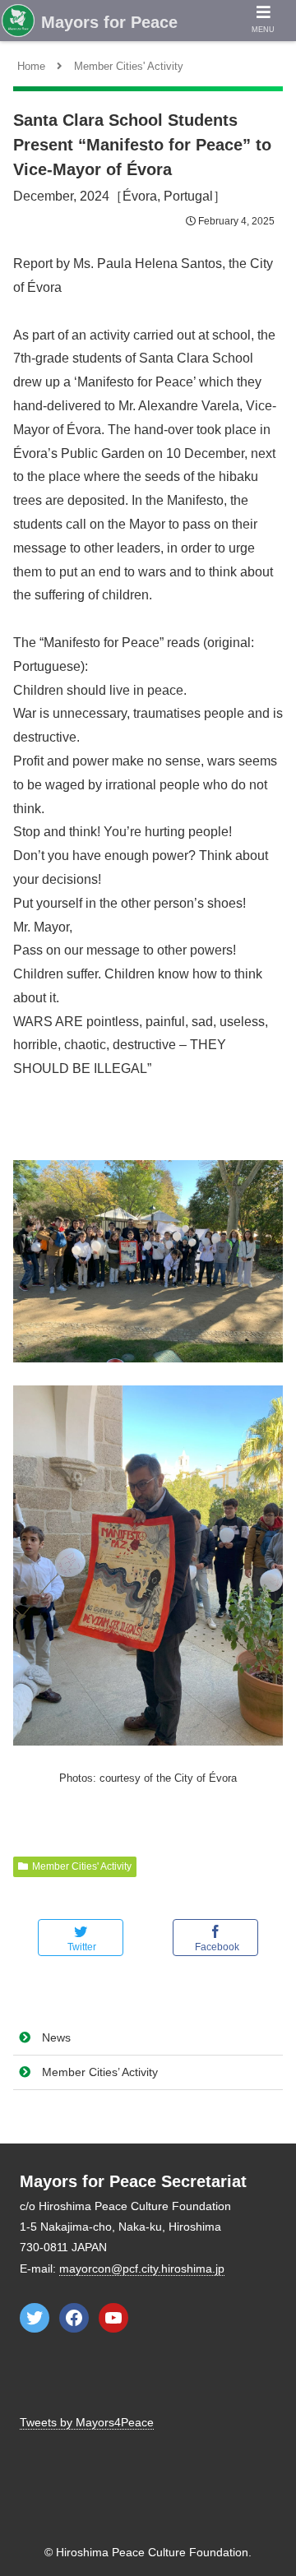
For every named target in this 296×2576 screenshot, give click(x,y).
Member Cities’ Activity (100, 2072)
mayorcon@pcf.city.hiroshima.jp (142, 2268)
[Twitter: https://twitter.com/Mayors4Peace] (35, 2318)
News (56, 2037)
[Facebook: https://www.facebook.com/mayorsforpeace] (74, 2318)
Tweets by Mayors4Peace (87, 2422)
